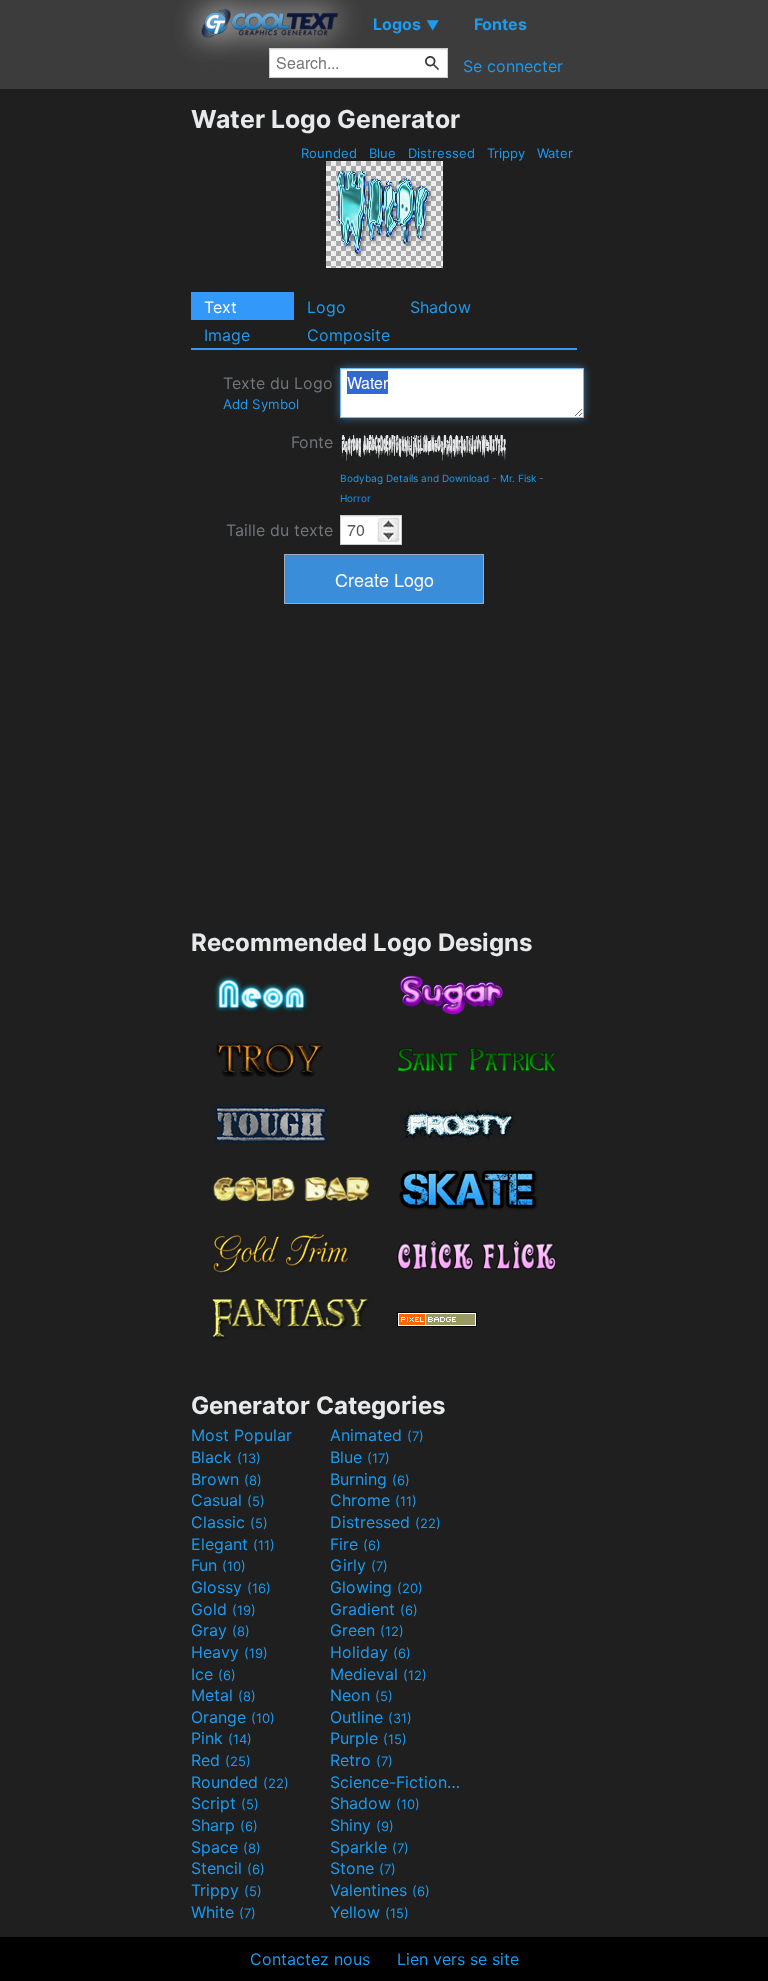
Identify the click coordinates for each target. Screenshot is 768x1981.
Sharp (224, 1825)
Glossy (231, 1587)
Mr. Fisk (518, 478)
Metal (223, 1695)
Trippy (506, 153)
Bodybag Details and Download (414, 478)
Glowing (376, 1587)
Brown (226, 1479)
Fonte (312, 442)
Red (221, 1760)
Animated (377, 1435)
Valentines (380, 1890)
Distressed (441, 153)
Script (225, 1803)
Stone (363, 1868)
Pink (221, 1738)
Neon (361, 1695)
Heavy (229, 1652)
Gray (220, 1630)
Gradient (374, 1609)
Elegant (233, 1544)
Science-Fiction (397, 1782)
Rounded (329, 153)
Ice (213, 1674)
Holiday (370, 1652)
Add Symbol (261, 404)
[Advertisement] (95, 404)
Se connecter (513, 66)
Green (367, 1630)
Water (555, 153)
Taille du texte (279, 530)
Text (220, 307)
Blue (382, 153)
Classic (229, 1522)
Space (226, 1847)
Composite (348, 335)
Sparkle (369, 1847)
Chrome (373, 1500)
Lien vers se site (458, 1959)
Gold (223, 1609)
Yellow (369, 1912)
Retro (361, 1760)
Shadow (440, 307)
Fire (355, 1544)
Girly (359, 1565)
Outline (371, 1717)
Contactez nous (310, 1959)
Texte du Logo (278, 392)
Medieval (378, 1674)
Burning (370, 1479)
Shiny (362, 1825)
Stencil (228, 1868)
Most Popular (241, 1435)
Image (227, 335)
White (223, 1912)
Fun (218, 1565)
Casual (228, 1500)
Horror (355, 498)
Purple (368, 1738)
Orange (233, 1717)
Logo (326, 307)
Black (226, 1457)
